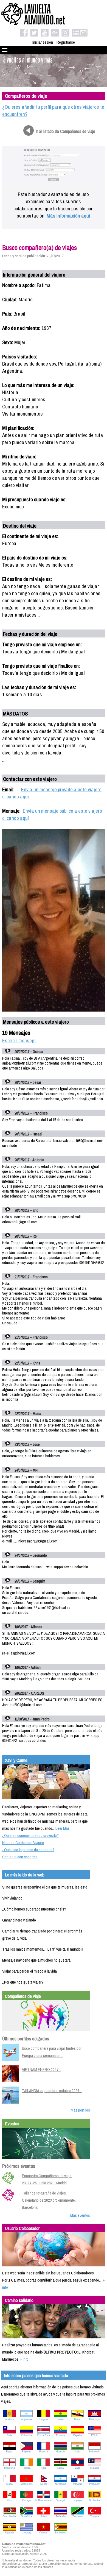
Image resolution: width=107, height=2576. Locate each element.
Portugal (27, 2500)
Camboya (95, 2419)
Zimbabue (60, 2533)
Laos (78, 2468)
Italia (44, 2468)
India (78, 2452)
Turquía (95, 2516)
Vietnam (44, 2533)
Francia (43, 2452)
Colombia (26, 2435)
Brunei (78, 2419)
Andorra (10, 2419)
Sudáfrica (26, 2516)
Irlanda (27, 2468)
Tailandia (61, 2516)
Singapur (78, 2500)
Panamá (78, 2484)
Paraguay (95, 2484)
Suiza (43, 2516)
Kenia (60, 2468)
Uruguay (26, 2533)
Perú (9, 2500)
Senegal (60, 2500)
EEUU (95, 2435)
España (78, 2435)
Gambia (61, 2452)
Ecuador (61, 2435)
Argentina (26, 2419)
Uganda (10, 2533)
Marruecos (27, 2484)
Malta (9, 2484)
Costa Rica (43, 2435)
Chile (9, 2435)
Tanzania (78, 2516)
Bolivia (60, 2419)
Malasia (95, 2468)
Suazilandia (9, 2516)
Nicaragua (61, 2484)
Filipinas (27, 2452)
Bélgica (44, 2419)
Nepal (44, 2484)
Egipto (10, 2452)
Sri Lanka (95, 2500)
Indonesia (95, 2452)
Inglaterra (9, 2468)
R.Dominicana (43, 2500)
